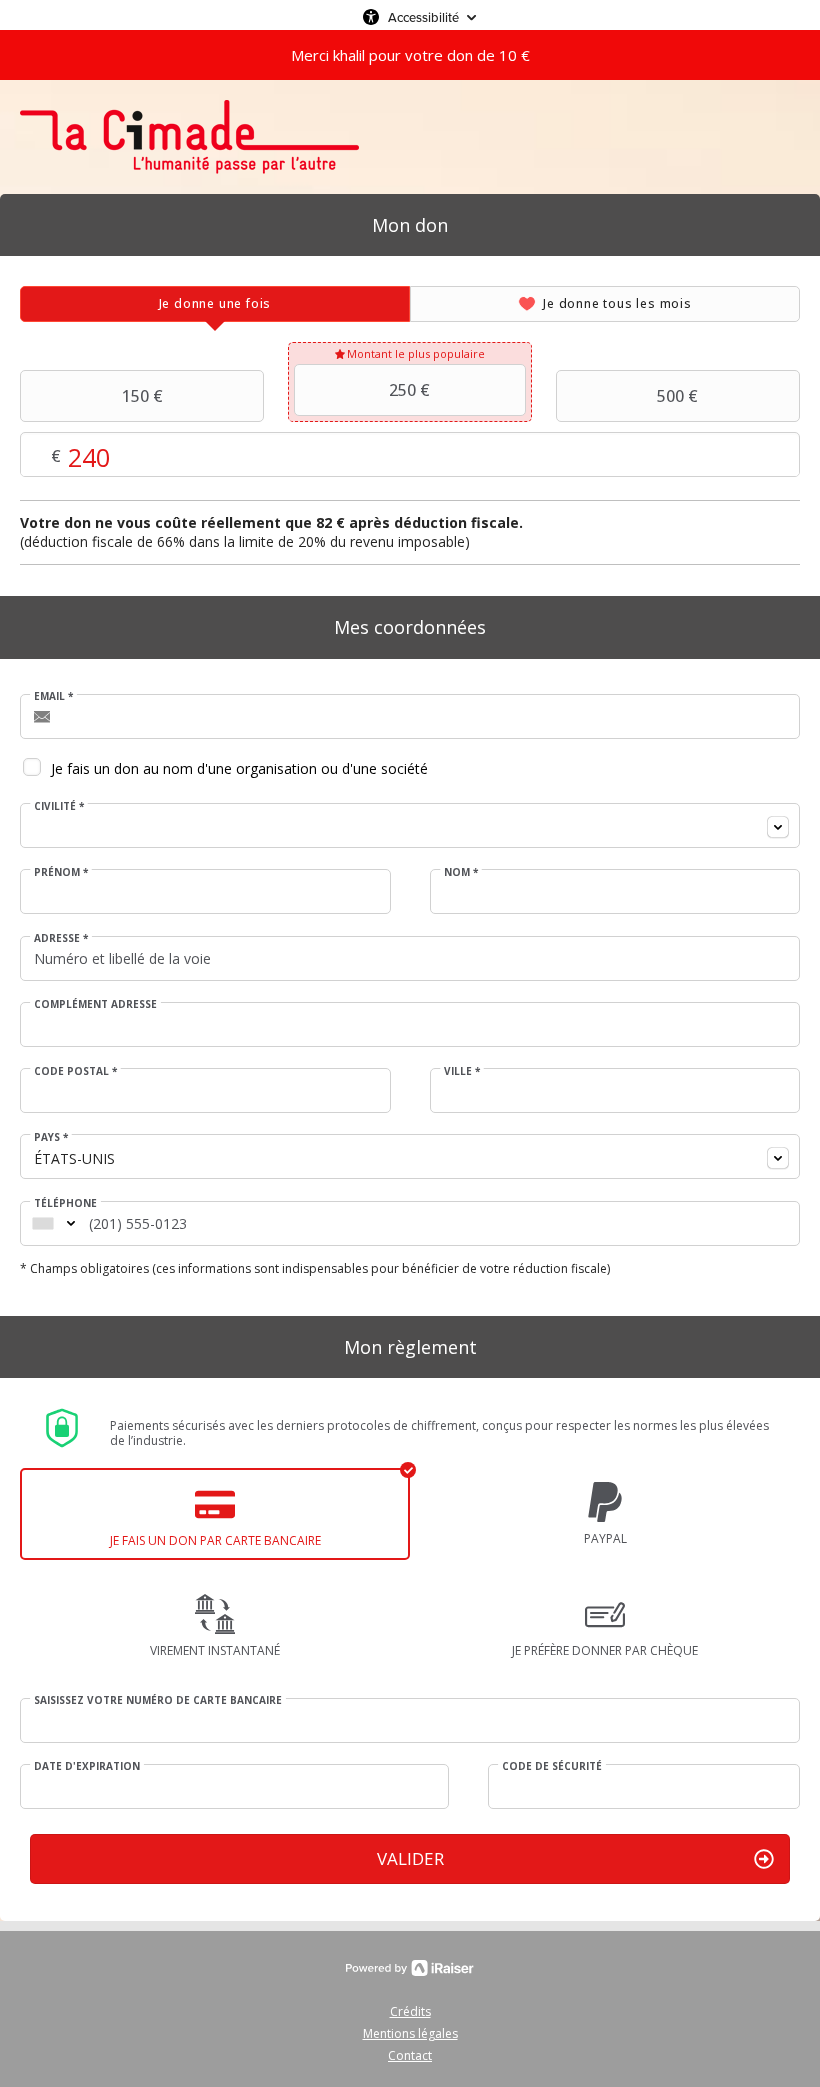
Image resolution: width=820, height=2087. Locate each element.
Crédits (410, 2011)
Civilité (59, 806)
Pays (51, 1137)
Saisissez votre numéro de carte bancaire (158, 1700)
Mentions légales (410, 2033)
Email (53, 696)
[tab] (215, 304)
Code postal (75, 1071)
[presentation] (215, 304)
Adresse (61, 938)
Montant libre (256, 455)
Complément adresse (95, 1004)
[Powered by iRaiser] (410, 1968)
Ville (462, 1071)
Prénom (61, 872)
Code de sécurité (552, 1766)
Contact (410, 2055)
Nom (461, 872)
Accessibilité (423, 17)
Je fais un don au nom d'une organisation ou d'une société (239, 768)
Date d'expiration (87, 1766)
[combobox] (410, 825)
